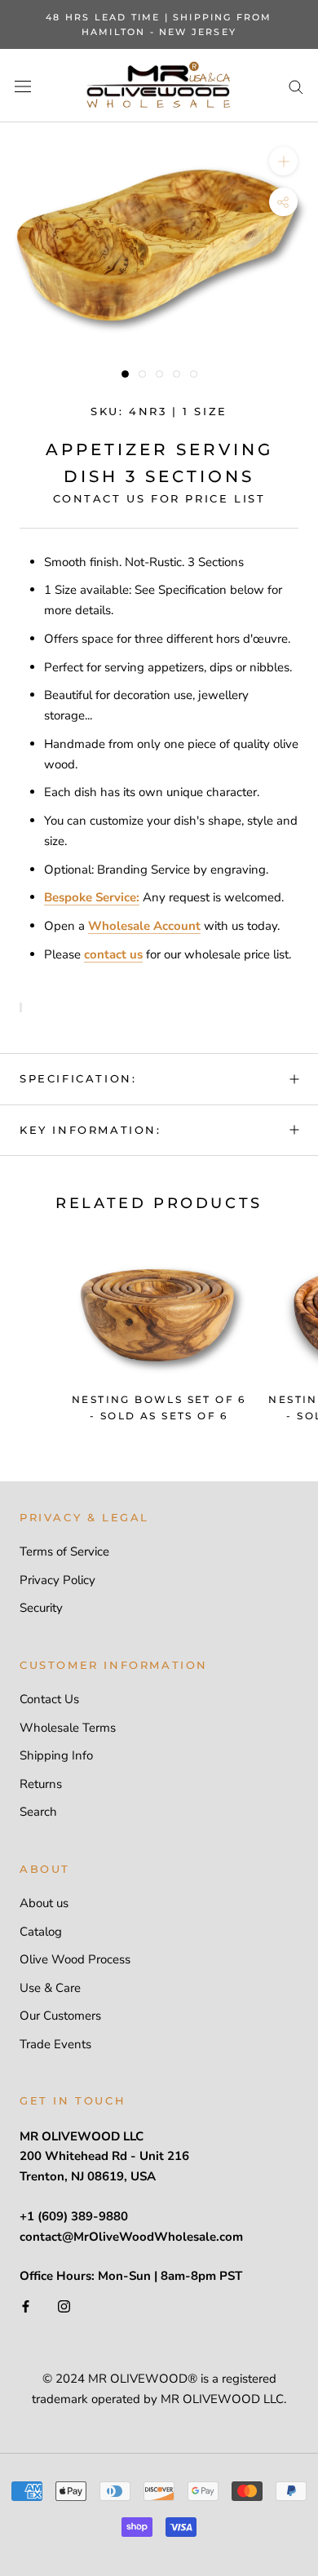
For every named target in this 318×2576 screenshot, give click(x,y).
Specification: (78, 1078)
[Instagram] (64, 2306)
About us (44, 1903)
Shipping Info (56, 1755)
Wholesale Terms (68, 1728)
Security (41, 1608)
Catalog (41, 1932)
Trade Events (55, 2044)
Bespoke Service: (92, 897)
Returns (41, 1784)
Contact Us (49, 1699)
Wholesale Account (144, 926)
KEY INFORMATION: (91, 1130)
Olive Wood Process (75, 1959)
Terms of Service (64, 1551)
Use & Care (50, 1988)
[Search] (296, 86)
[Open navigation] (23, 86)
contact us (113, 954)
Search (38, 1812)
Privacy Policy (57, 1580)
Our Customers (60, 2016)
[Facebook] (26, 2306)
